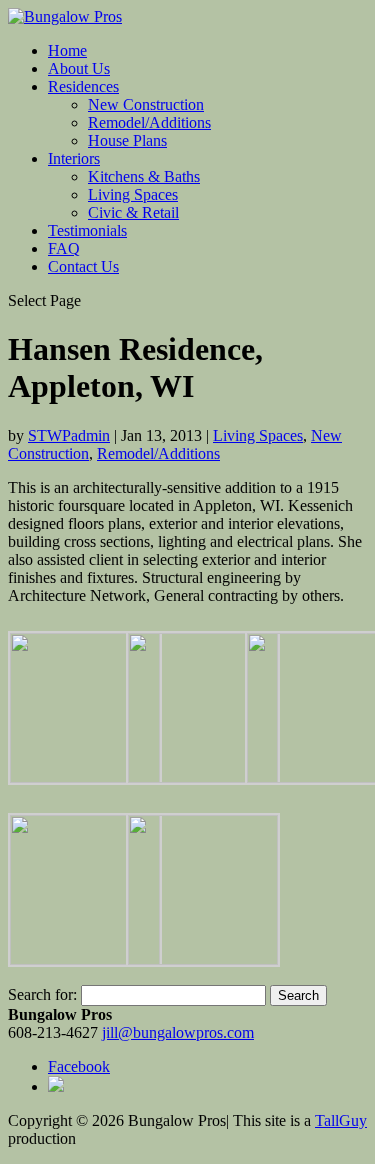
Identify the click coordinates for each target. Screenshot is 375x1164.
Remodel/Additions (149, 122)
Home (67, 50)
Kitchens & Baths (144, 176)
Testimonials (87, 230)
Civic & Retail (133, 212)
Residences (83, 86)
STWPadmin (69, 435)
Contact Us (83, 266)
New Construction (146, 104)
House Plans (127, 140)
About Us (79, 68)
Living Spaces (133, 194)
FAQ (64, 248)
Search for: (42, 994)
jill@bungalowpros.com (178, 1032)
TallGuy (341, 1120)
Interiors (74, 158)
